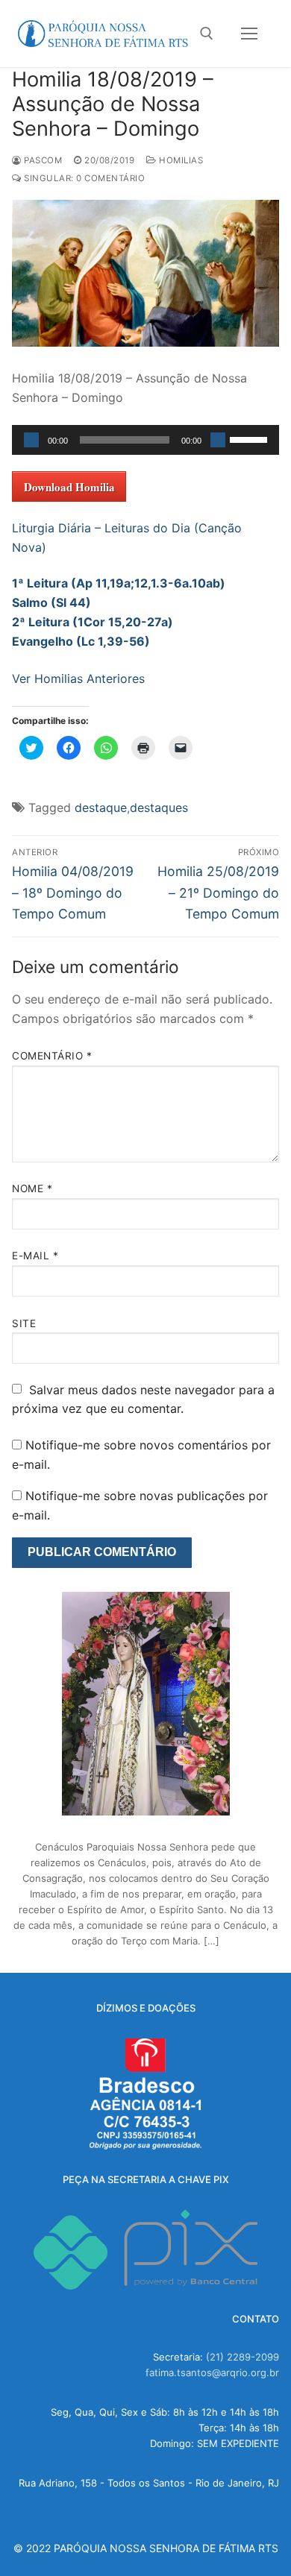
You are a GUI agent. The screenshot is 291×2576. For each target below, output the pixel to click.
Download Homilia (69, 487)
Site (24, 1323)
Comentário (52, 1056)
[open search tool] (207, 34)
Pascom (42, 160)
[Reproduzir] (31, 440)
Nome (32, 1188)
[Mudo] (218, 440)
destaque (101, 807)
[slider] (251, 438)
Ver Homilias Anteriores (78, 678)
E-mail (35, 1256)
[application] (145, 440)
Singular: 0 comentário (83, 178)
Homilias (180, 160)
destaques (159, 807)
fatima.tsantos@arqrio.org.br (212, 2372)
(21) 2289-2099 (242, 2357)
